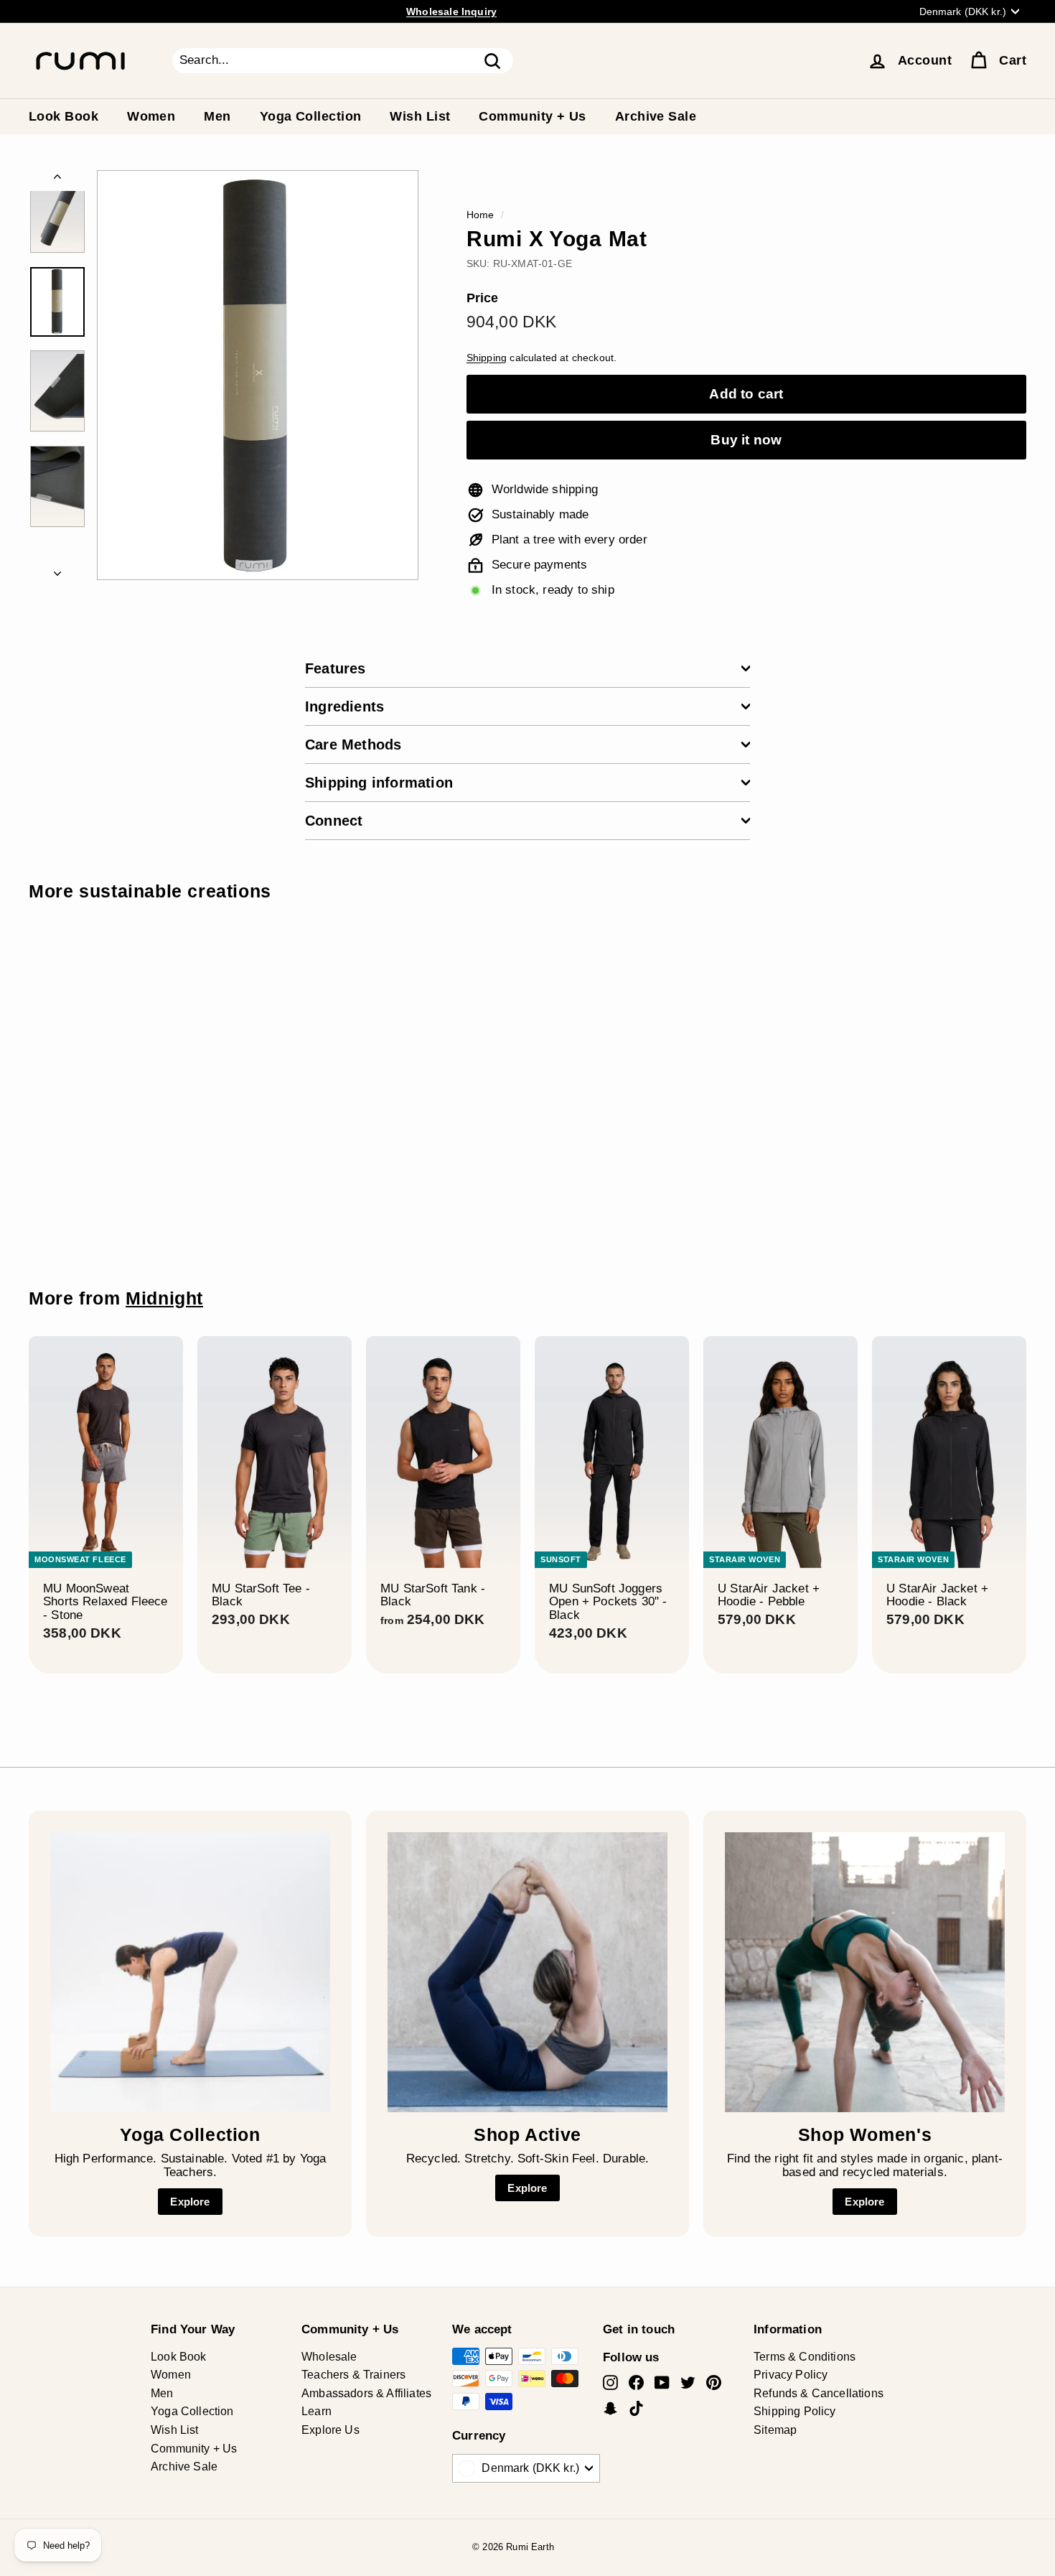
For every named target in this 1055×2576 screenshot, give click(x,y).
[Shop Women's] (865, 1972)
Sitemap (775, 2430)
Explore (190, 2202)
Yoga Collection (311, 116)
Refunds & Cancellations (819, 2393)
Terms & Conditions (805, 2357)
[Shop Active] (527, 1972)
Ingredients (344, 706)
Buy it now (746, 440)
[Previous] (57, 181)
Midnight (164, 1298)
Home (480, 215)
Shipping (487, 358)
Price (483, 298)
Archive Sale (656, 116)
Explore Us (330, 2430)
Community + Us (532, 116)
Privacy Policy (791, 2375)
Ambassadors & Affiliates (366, 2393)
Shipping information (379, 783)
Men (217, 116)
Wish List (420, 116)
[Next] (57, 570)
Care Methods (353, 745)
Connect (334, 821)
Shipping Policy (795, 2411)
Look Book (64, 116)
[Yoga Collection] (190, 1972)
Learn (316, 2411)
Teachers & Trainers (353, 2375)
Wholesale (329, 2357)
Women (151, 116)
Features (336, 668)
